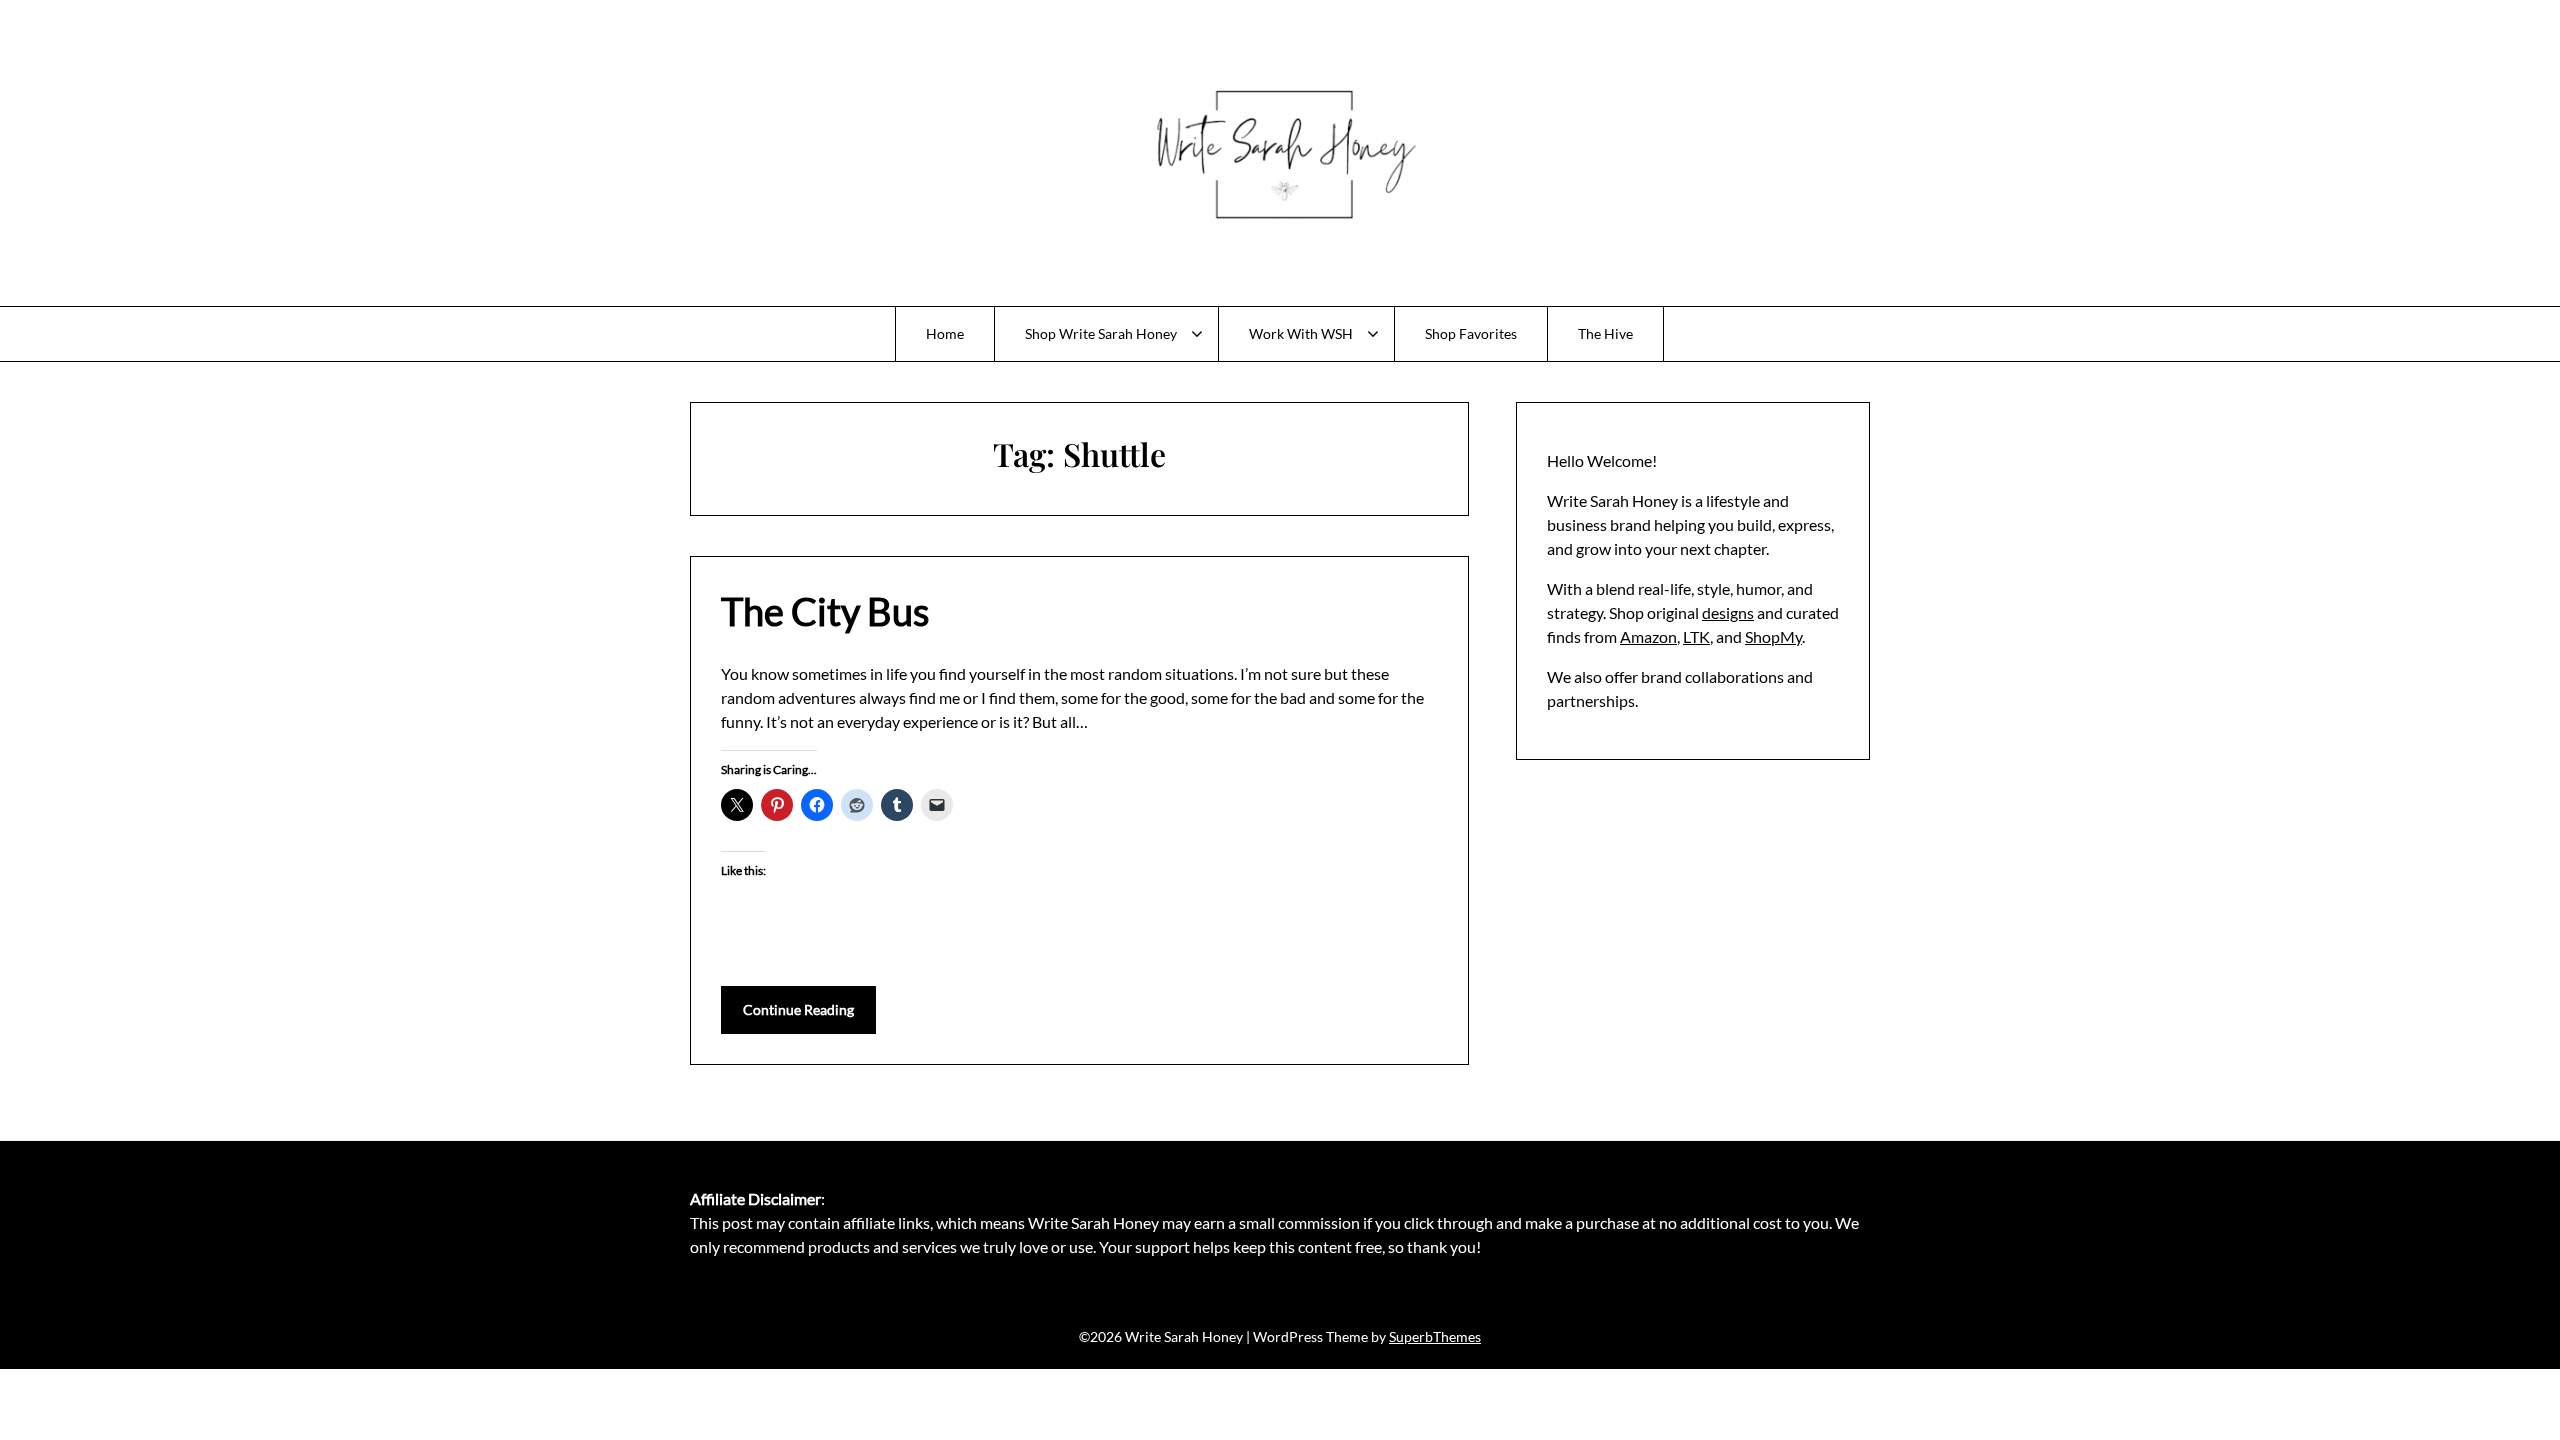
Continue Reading (798, 1009)
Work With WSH (1301, 333)
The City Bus (825, 611)
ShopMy (1773, 636)
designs (1728, 612)
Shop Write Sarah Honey (1101, 333)
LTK (1696, 636)
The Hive (1605, 333)
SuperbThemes (1435, 1336)
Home (945, 333)
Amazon (1648, 636)
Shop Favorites (1471, 333)
